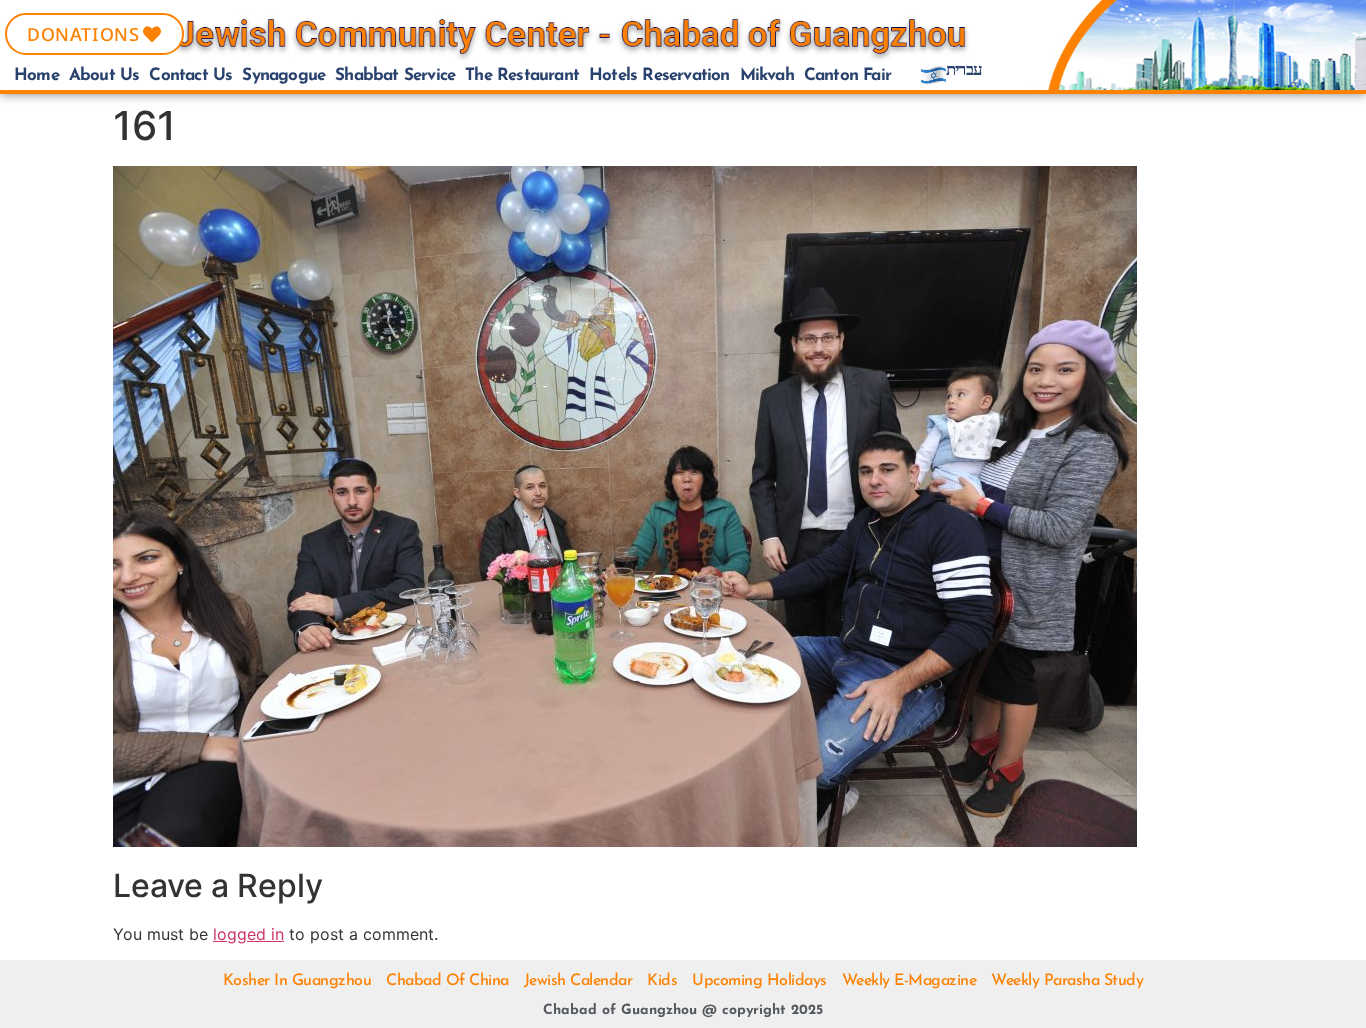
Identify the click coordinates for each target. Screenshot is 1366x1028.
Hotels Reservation (659, 75)
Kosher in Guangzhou (297, 981)
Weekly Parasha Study (1067, 981)
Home (36, 75)
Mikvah (767, 75)
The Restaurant (522, 75)
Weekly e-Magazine (909, 981)
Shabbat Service (395, 75)
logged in (248, 934)
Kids (662, 981)
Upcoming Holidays (759, 981)
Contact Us (190, 75)
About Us (104, 75)
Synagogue (283, 75)
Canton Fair (847, 75)
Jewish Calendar (578, 981)
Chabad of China (447, 981)
